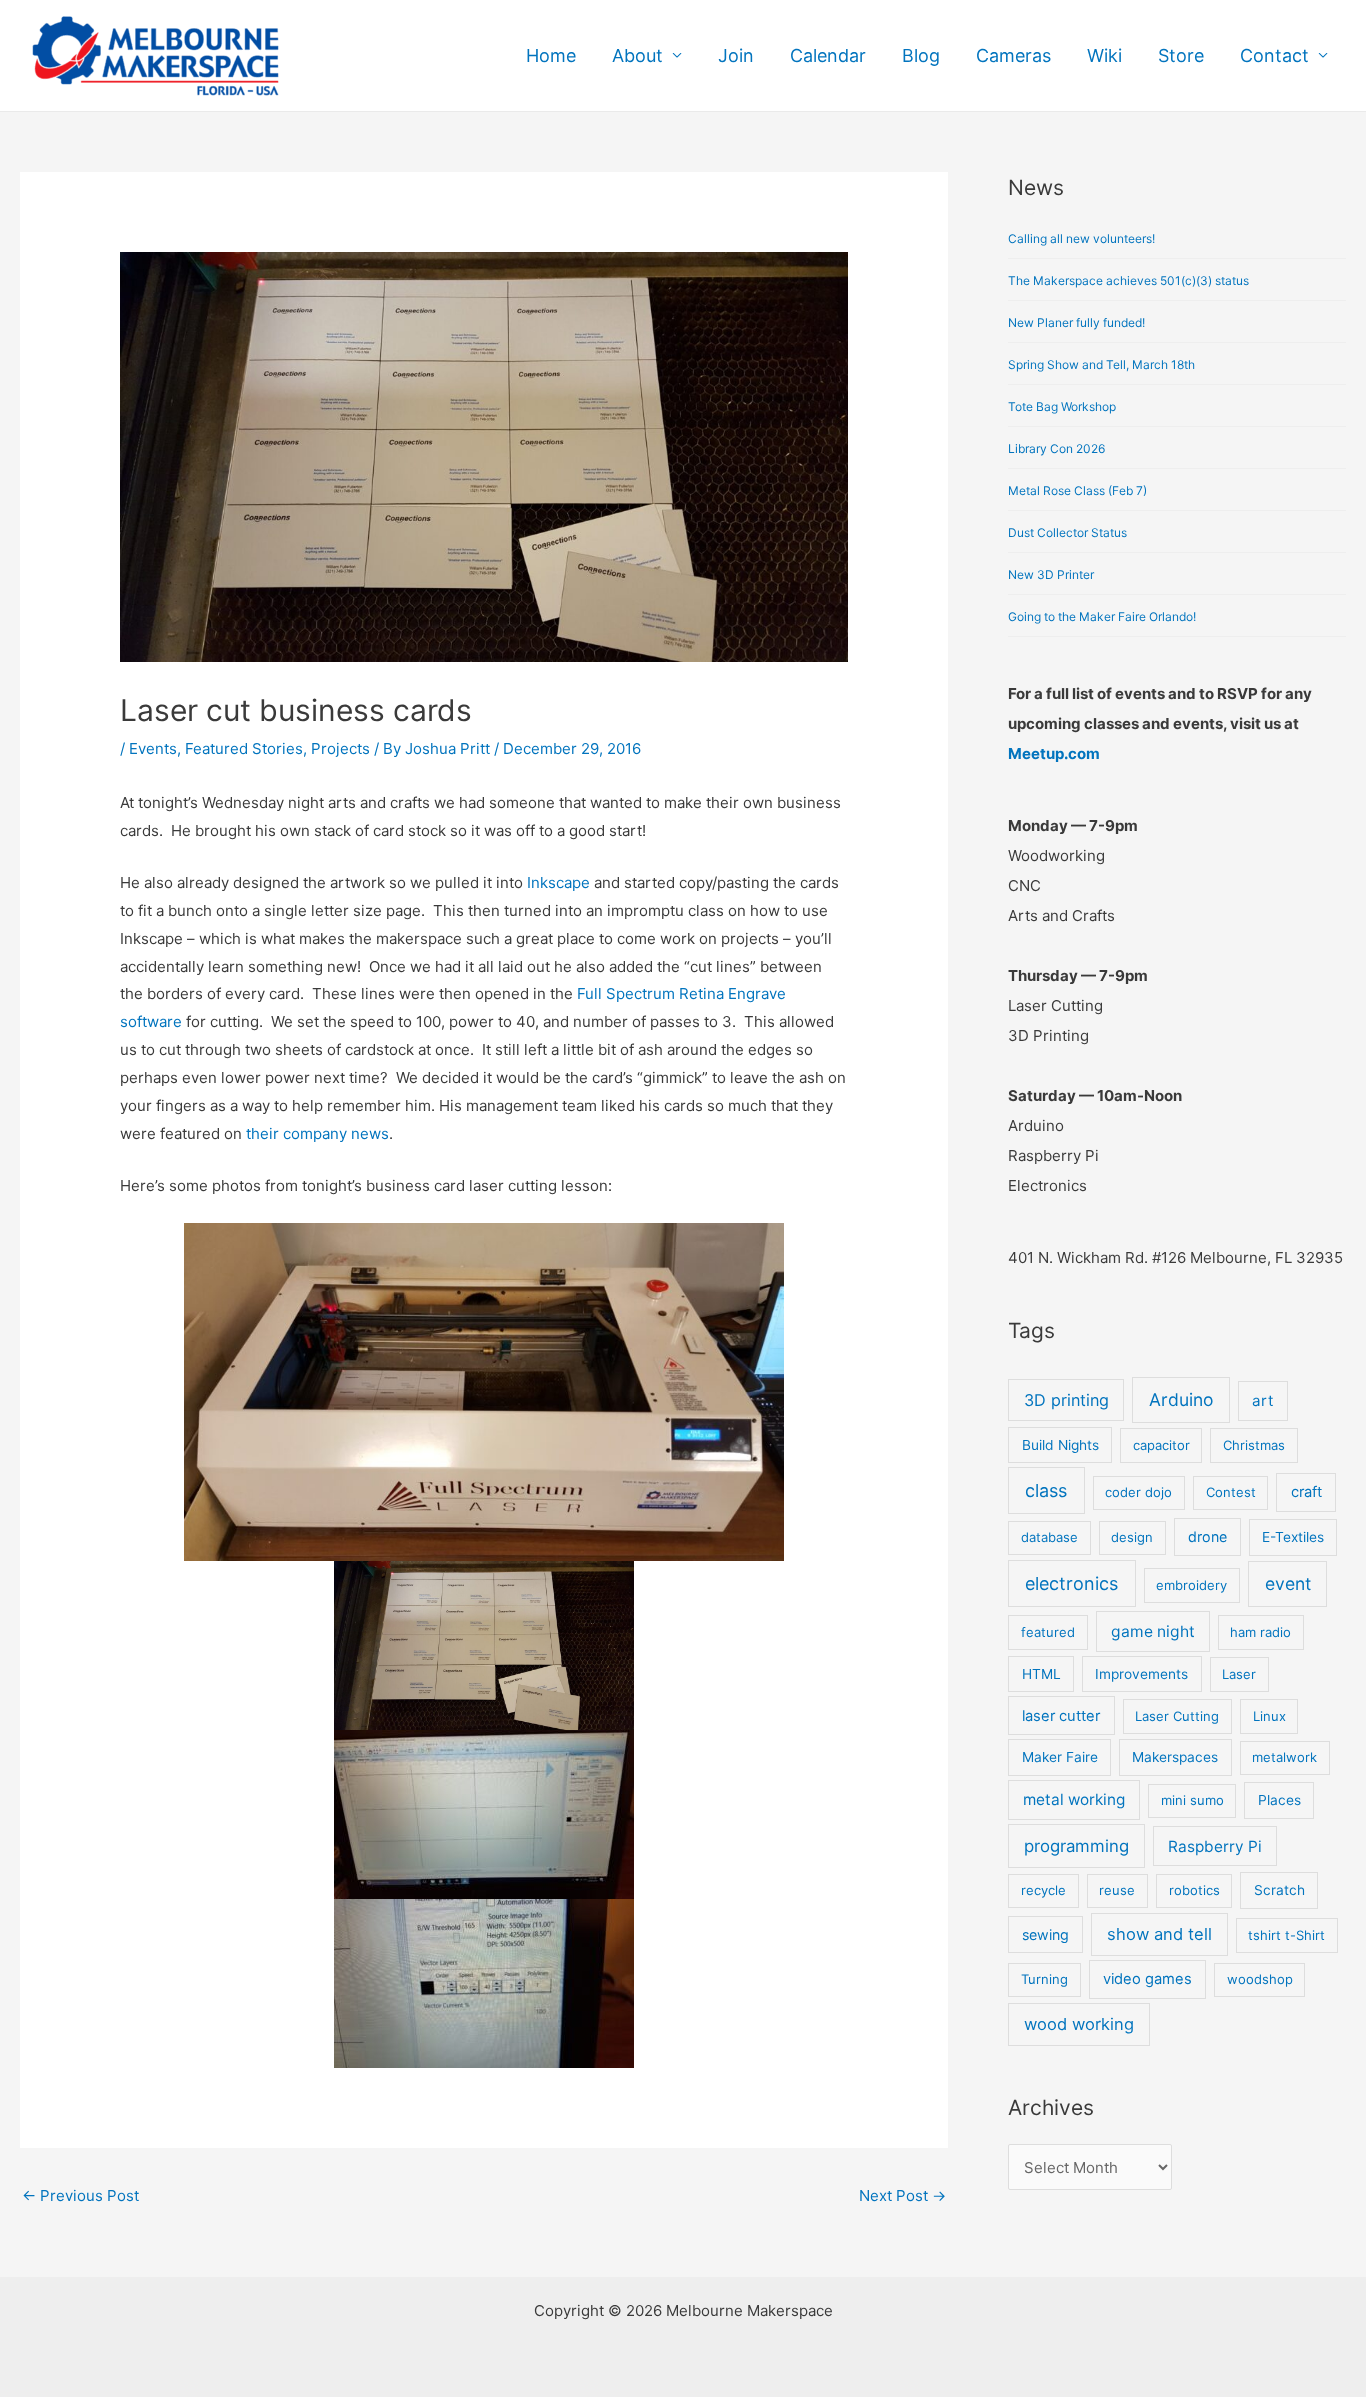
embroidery (1191, 1585)
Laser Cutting (1177, 1716)
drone (1207, 1536)
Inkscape (558, 882)
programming (1076, 1846)
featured (1048, 1632)
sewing (1045, 1934)
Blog (921, 55)
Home (551, 55)
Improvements (1141, 1674)
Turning (1044, 1979)
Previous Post (80, 2195)
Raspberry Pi (1215, 1846)
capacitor (1161, 1445)
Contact (1274, 55)
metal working (1074, 1799)
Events (153, 748)
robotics (1194, 1890)
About (637, 55)
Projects (340, 748)
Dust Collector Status (1067, 532)
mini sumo (1192, 1800)
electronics (1071, 1583)
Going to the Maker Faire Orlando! (1102, 616)
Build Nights (1060, 1445)
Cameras (1013, 55)
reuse (1117, 1890)
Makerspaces (1175, 1757)
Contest (1231, 1492)
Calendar (828, 55)
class (1046, 1490)
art (1262, 1400)
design (1132, 1537)
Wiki (1104, 55)
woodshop (1260, 1979)
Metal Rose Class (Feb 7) (1077, 490)
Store (1181, 55)
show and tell (1159, 1934)
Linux (1269, 1716)
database (1049, 1537)
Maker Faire (1060, 1757)
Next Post (902, 2195)
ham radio (1260, 1632)
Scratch (1279, 1890)
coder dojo (1138, 1492)
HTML (1041, 1674)
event (1288, 1583)
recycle (1043, 1890)
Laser (1239, 1674)
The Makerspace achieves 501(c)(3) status (1128, 280)
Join (736, 55)
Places (1279, 1800)
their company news (317, 1133)
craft (1306, 1492)
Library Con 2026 (1056, 448)
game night (1153, 1631)
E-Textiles (1293, 1537)
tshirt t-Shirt (1286, 1935)
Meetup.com (1054, 753)
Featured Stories (244, 748)
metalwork (1284, 1757)
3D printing (1066, 1400)
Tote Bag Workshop (1062, 406)
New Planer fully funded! (1076, 322)
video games (1147, 1979)
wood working (1079, 2024)
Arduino (1181, 1399)
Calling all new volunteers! (1081, 238)
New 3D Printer (1051, 574)
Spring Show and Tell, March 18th (1101, 364)
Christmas (1254, 1445)
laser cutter (1061, 1716)
